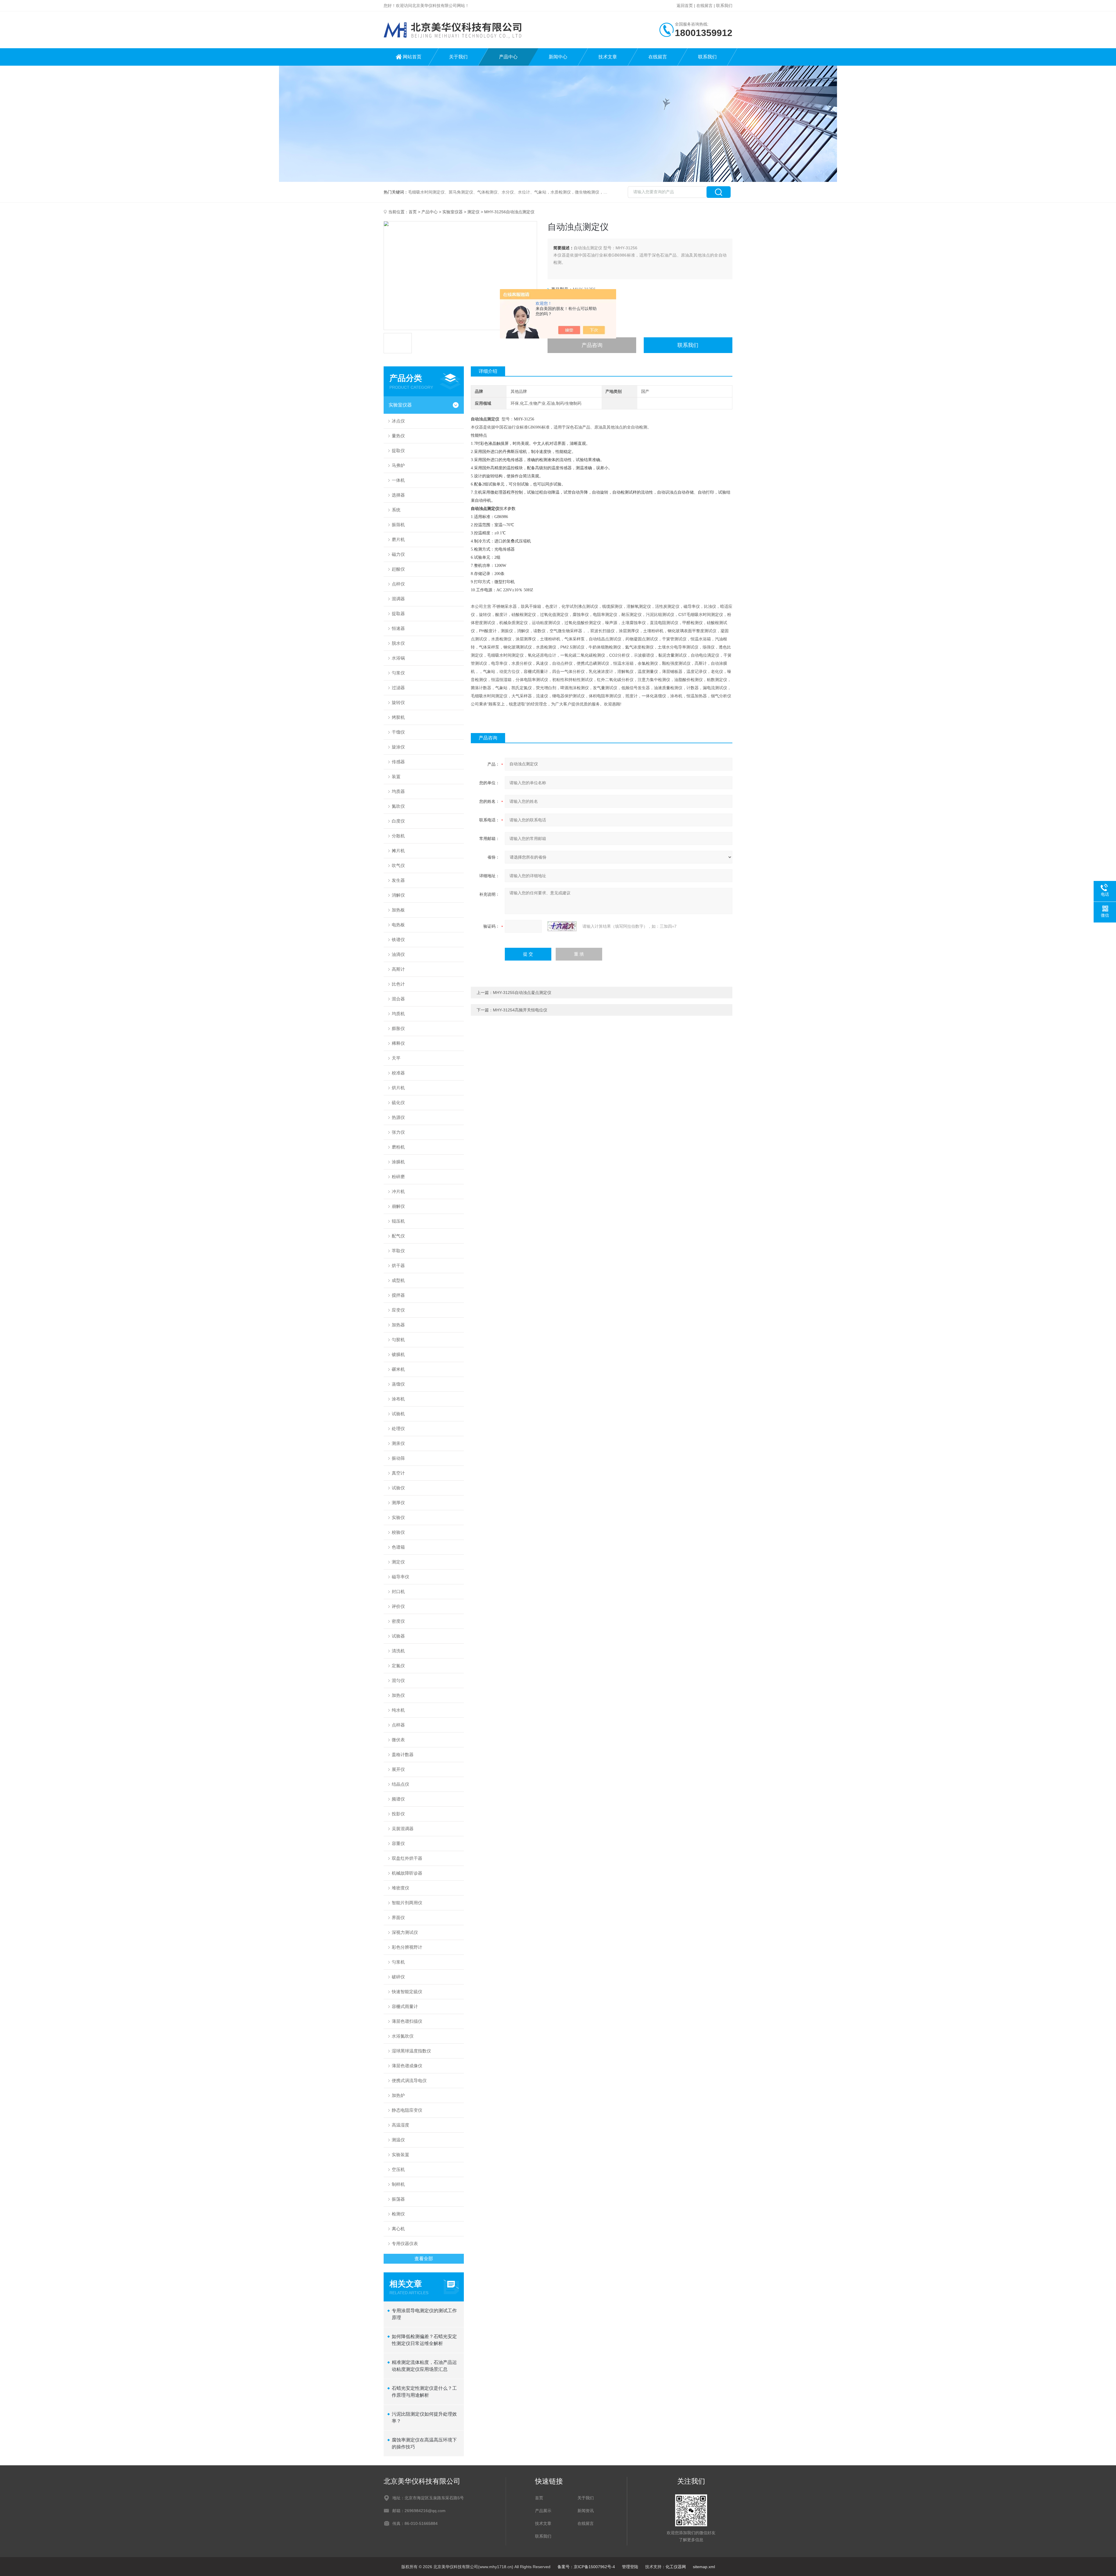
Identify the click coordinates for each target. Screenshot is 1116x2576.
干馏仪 (398, 732)
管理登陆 (630, 2567)
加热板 (398, 910)
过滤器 (398, 688)
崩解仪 (398, 1206)
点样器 (398, 1725)
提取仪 (398, 450)
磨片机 (398, 539)
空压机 (398, 2169)
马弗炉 (398, 465)
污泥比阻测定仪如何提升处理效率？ (424, 2418)
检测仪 (398, 2214)
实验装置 (400, 2155)
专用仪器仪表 (405, 2243)
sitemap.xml (704, 2567)
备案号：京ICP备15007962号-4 (586, 2567)
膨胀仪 (398, 1028)
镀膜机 (398, 1354)
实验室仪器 (453, 212)
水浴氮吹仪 (403, 2036)
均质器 (398, 791)
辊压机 (398, 1221)
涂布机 (398, 1399)
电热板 (398, 925)
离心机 (398, 2229)
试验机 (398, 1414)
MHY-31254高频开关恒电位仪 (520, 1010)
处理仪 (398, 1428)
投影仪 (398, 1814)
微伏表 (398, 1740)
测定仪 (473, 212)
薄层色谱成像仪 (407, 2066)
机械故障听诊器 (407, 1873)
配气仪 (398, 1236)
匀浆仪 (398, 673)
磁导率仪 (400, 1577)
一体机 (398, 480)
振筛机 (398, 525)
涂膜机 (398, 1162)
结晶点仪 (400, 1784)
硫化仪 (398, 1102)
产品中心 (508, 57)
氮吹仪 (398, 806)
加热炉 (398, 2095)
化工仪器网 (676, 2567)
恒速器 (398, 628)
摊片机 (398, 851)
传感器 (398, 762)
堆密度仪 (400, 1888)
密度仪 (398, 1621)
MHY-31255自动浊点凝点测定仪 (522, 993)
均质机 (398, 1014)
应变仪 (398, 1310)
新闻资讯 (586, 2511)
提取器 (398, 613)
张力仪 (398, 1132)
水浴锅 (398, 658)
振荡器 (398, 2199)
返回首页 (685, 6)
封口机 (398, 1591)
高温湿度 (400, 2125)
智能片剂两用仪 (407, 1903)
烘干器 (398, 1265)
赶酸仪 (398, 569)
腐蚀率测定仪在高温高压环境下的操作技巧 (424, 2443)
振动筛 (398, 1458)
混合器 (398, 999)
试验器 (398, 1636)
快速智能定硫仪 (407, 1992)
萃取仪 (398, 1251)
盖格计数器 (403, 1754)
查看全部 (424, 2259)
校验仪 (398, 1532)
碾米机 (398, 1369)
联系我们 (724, 6)
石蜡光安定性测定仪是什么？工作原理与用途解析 (424, 2392)
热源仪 (398, 1117)
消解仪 (398, 895)
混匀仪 (398, 1680)
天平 (396, 1058)
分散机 (398, 836)
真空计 (398, 1473)
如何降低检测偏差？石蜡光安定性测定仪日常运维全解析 (424, 2340)
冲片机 (398, 1191)
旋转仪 (398, 702)
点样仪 (398, 584)
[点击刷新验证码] (562, 926)
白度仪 (398, 821)
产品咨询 (592, 345)
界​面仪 (398, 1917)
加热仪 (398, 1695)
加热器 (398, 1325)
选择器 (398, 495)
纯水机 (398, 1710)
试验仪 (398, 1488)
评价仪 (398, 1606)
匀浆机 (398, 1962)
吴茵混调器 (403, 1829)
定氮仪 (398, 1666)
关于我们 (458, 57)
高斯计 (398, 969)
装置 (396, 776)
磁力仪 (398, 554)
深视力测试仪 (405, 1932)
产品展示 (543, 2511)
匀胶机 (398, 1340)
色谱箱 (398, 1547)
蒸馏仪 (398, 1384)
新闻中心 (558, 57)
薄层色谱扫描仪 (407, 2021)
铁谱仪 (398, 939)
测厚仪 (398, 1503)
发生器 (398, 880)
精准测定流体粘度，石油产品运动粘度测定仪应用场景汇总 (424, 2366)
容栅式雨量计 (405, 2006)
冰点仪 (398, 421)
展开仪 (398, 1769)
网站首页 (412, 57)
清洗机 (398, 1651)
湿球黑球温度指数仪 (411, 2051)
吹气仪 (398, 865)
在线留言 (704, 6)
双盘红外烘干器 (407, 1858)
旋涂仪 (398, 747)
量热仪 (398, 436)
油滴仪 (398, 954)
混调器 (398, 599)
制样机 (398, 2184)
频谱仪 (398, 1799)
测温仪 (398, 2140)
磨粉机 (398, 1147)
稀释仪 (398, 1043)
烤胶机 (398, 717)
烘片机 (398, 1088)
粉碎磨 (398, 1177)
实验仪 (398, 1517)
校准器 (398, 1073)
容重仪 (398, 1843)
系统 (396, 510)
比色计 (398, 984)
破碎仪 (398, 1977)
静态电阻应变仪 (407, 2110)
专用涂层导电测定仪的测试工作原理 (424, 2314)
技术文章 (608, 57)
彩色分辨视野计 (407, 1947)
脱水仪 (398, 643)
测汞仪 (398, 1443)
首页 (413, 212)
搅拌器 (398, 1295)
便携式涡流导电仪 (409, 2080)
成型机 (398, 1280)
